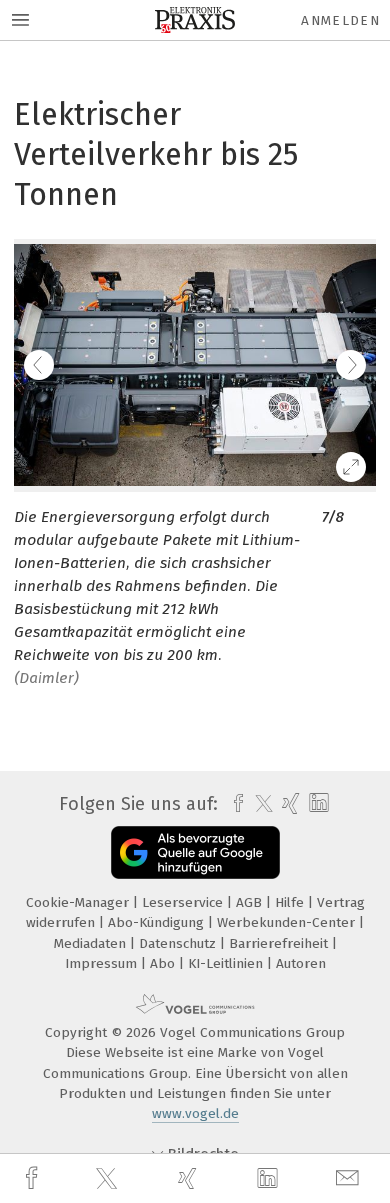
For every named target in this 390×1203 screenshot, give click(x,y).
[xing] (190, 1178)
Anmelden (340, 20)
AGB (251, 902)
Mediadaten (92, 943)
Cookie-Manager (79, 902)
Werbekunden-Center (288, 922)
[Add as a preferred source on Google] (195, 852)
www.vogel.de (195, 1113)
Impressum (103, 963)
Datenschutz (179, 943)
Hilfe (291, 902)
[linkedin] (270, 1179)
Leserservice (184, 902)
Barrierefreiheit (280, 943)
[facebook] (34, 1178)
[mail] (350, 1178)
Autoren (301, 963)
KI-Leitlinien (227, 963)
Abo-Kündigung (158, 922)
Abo (164, 963)
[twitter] (109, 1179)
